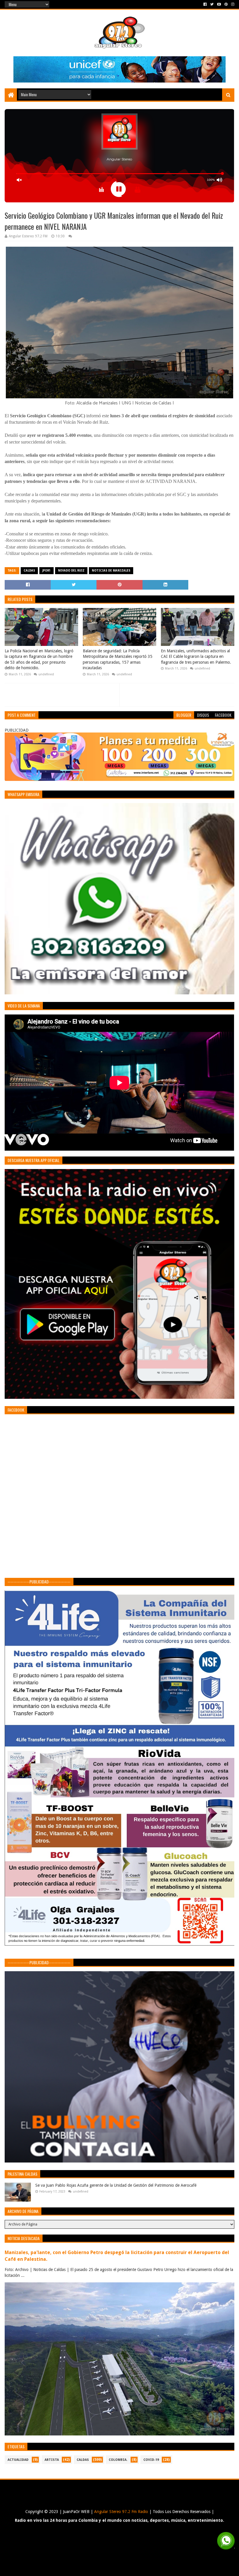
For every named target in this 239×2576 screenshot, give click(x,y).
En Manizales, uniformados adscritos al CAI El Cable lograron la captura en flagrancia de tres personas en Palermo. (196, 657)
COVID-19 (151, 2460)
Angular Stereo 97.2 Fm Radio (121, 2512)
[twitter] (212, 4)
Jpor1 (46, 571)
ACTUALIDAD (18, 2460)
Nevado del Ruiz (71, 571)
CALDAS (29, 571)
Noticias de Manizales (111, 571)
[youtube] (219, 4)
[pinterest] (226, 4)
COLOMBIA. (118, 2460)
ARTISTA (52, 2460)
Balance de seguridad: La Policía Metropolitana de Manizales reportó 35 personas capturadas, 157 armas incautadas (118, 659)
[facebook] (205, 4)
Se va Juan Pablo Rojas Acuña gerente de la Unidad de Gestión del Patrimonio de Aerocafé (116, 2185)
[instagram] (232, 4)
